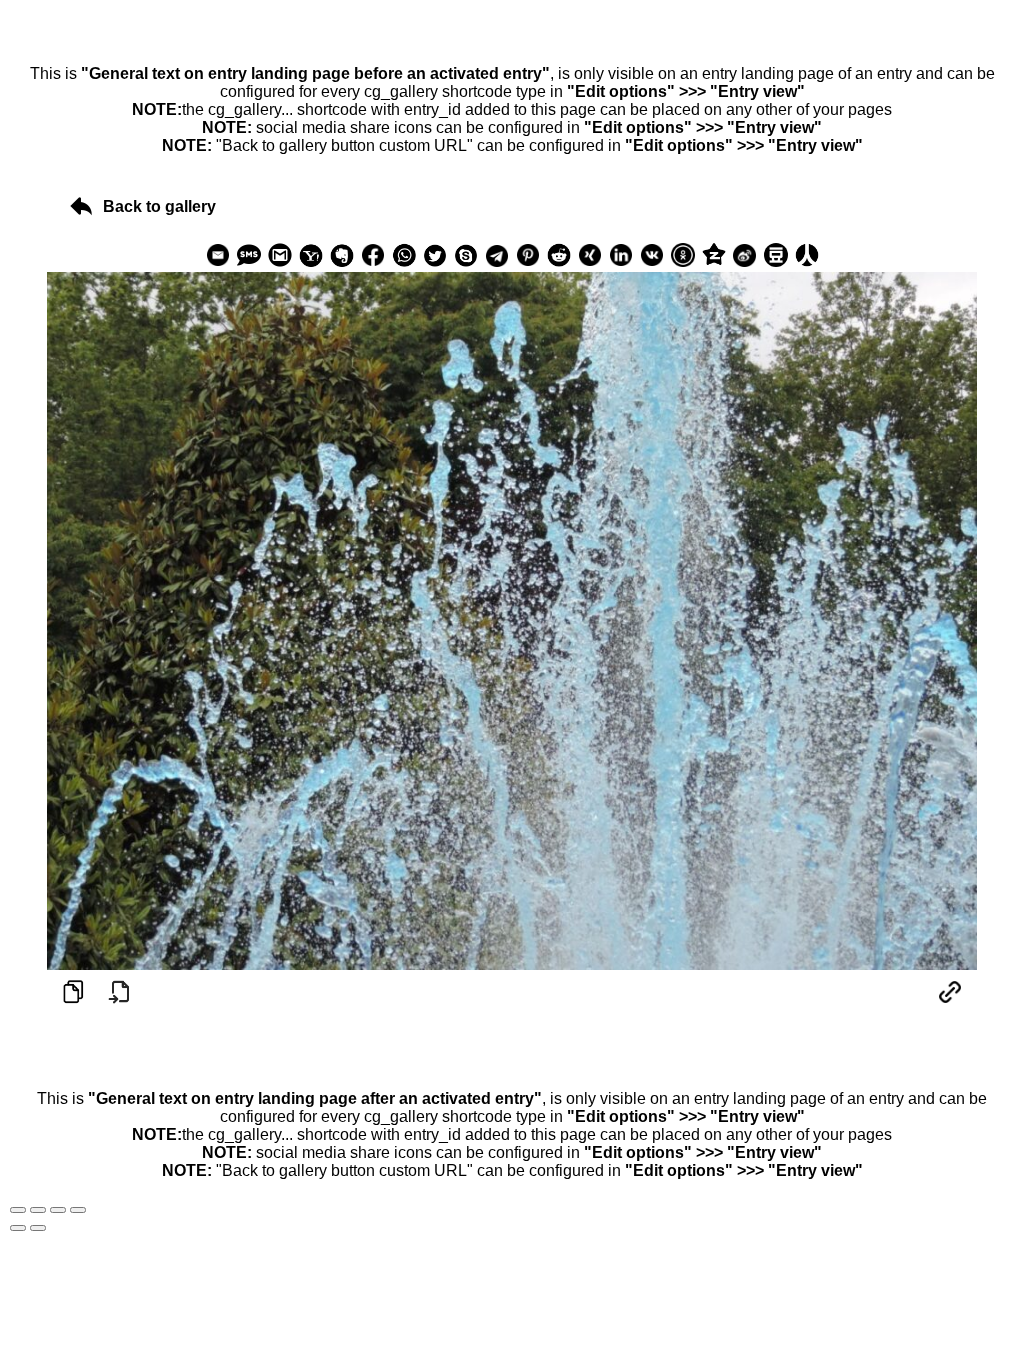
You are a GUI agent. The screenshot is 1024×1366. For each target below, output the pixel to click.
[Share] (38, 1210)
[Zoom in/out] (78, 1210)
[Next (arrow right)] (38, 1228)
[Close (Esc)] (18, 1210)
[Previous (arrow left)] (18, 1228)
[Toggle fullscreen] (58, 1210)
